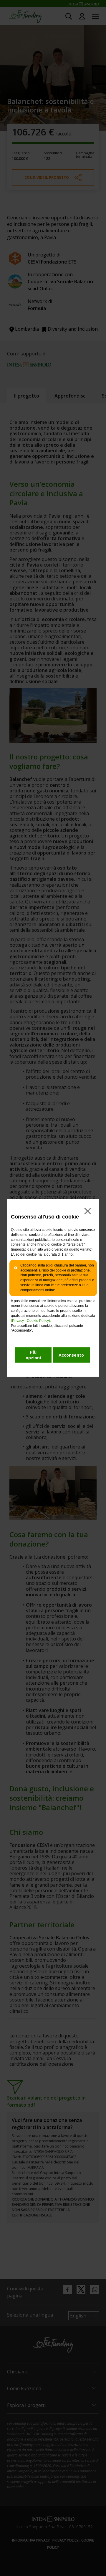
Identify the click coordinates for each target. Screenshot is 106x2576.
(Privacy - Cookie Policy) (30, 1321)
